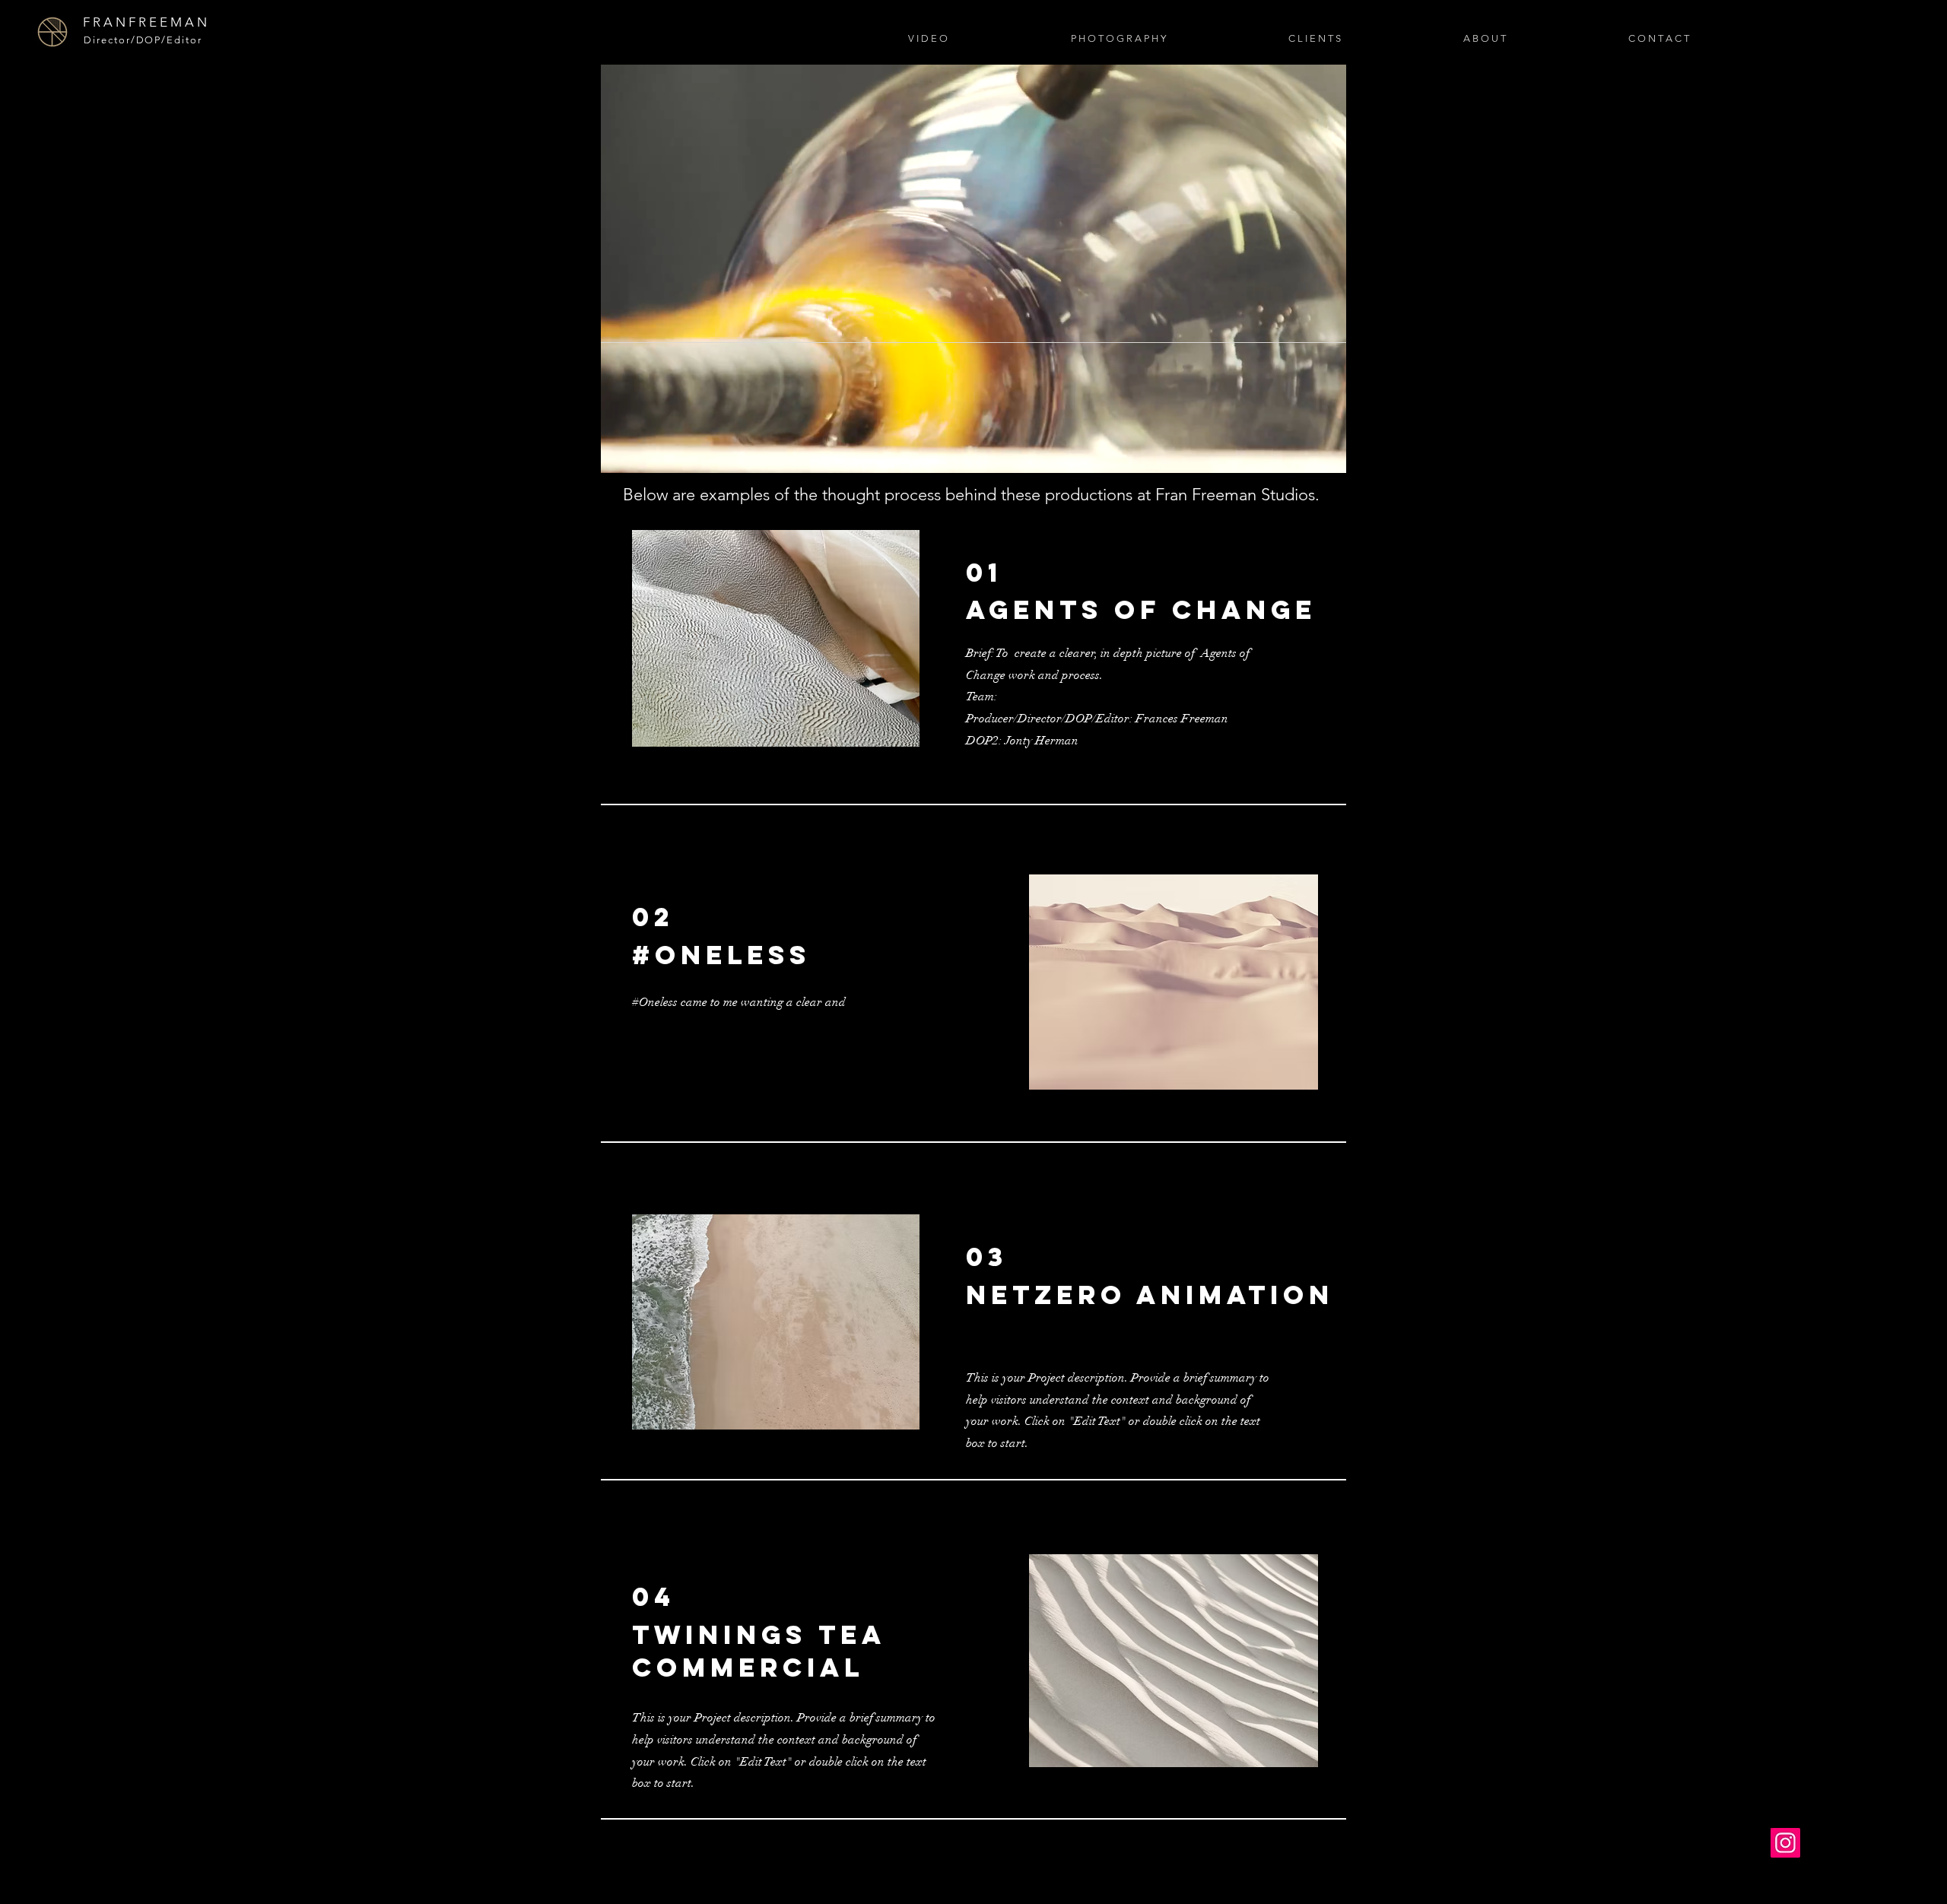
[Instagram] (1785, 1843)
